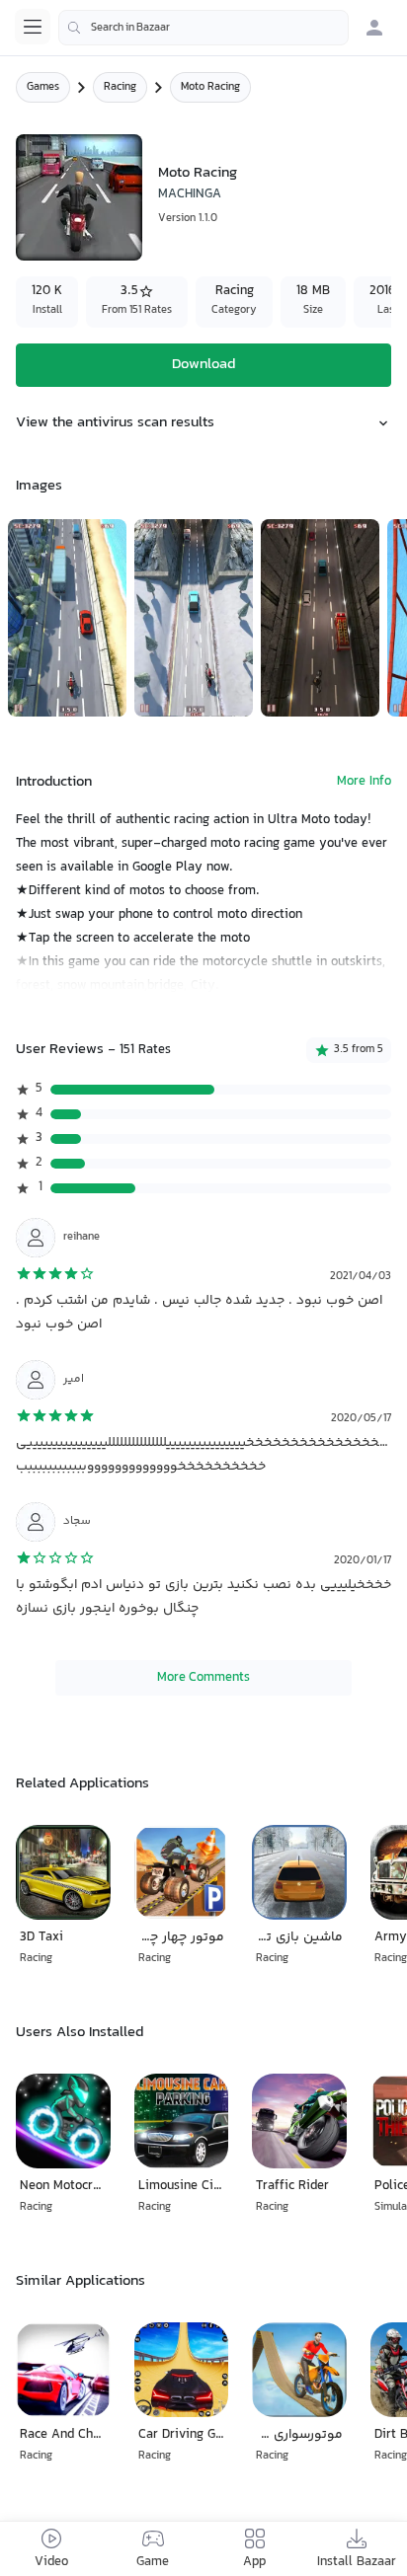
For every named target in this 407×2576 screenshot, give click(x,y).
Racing (120, 87)
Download (203, 365)
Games (43, 87)
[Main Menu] (33, 27)
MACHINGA (190, 194)
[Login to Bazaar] (374, 28)
